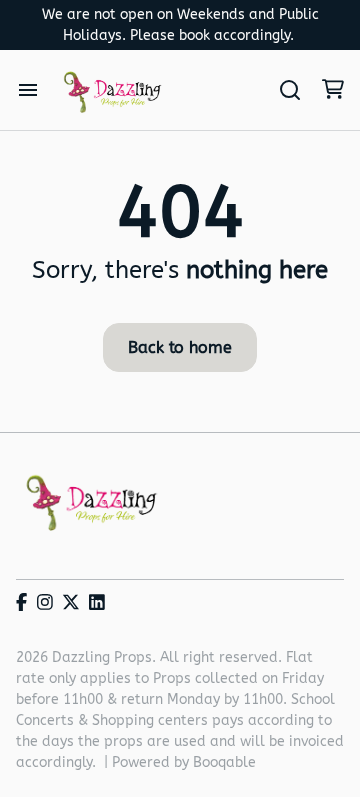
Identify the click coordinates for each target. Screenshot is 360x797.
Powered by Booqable (184, 762)
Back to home (179, 347)
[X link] (71, 603)
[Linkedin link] (97, 603)
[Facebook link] (21, 603)
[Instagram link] (45, 603)
